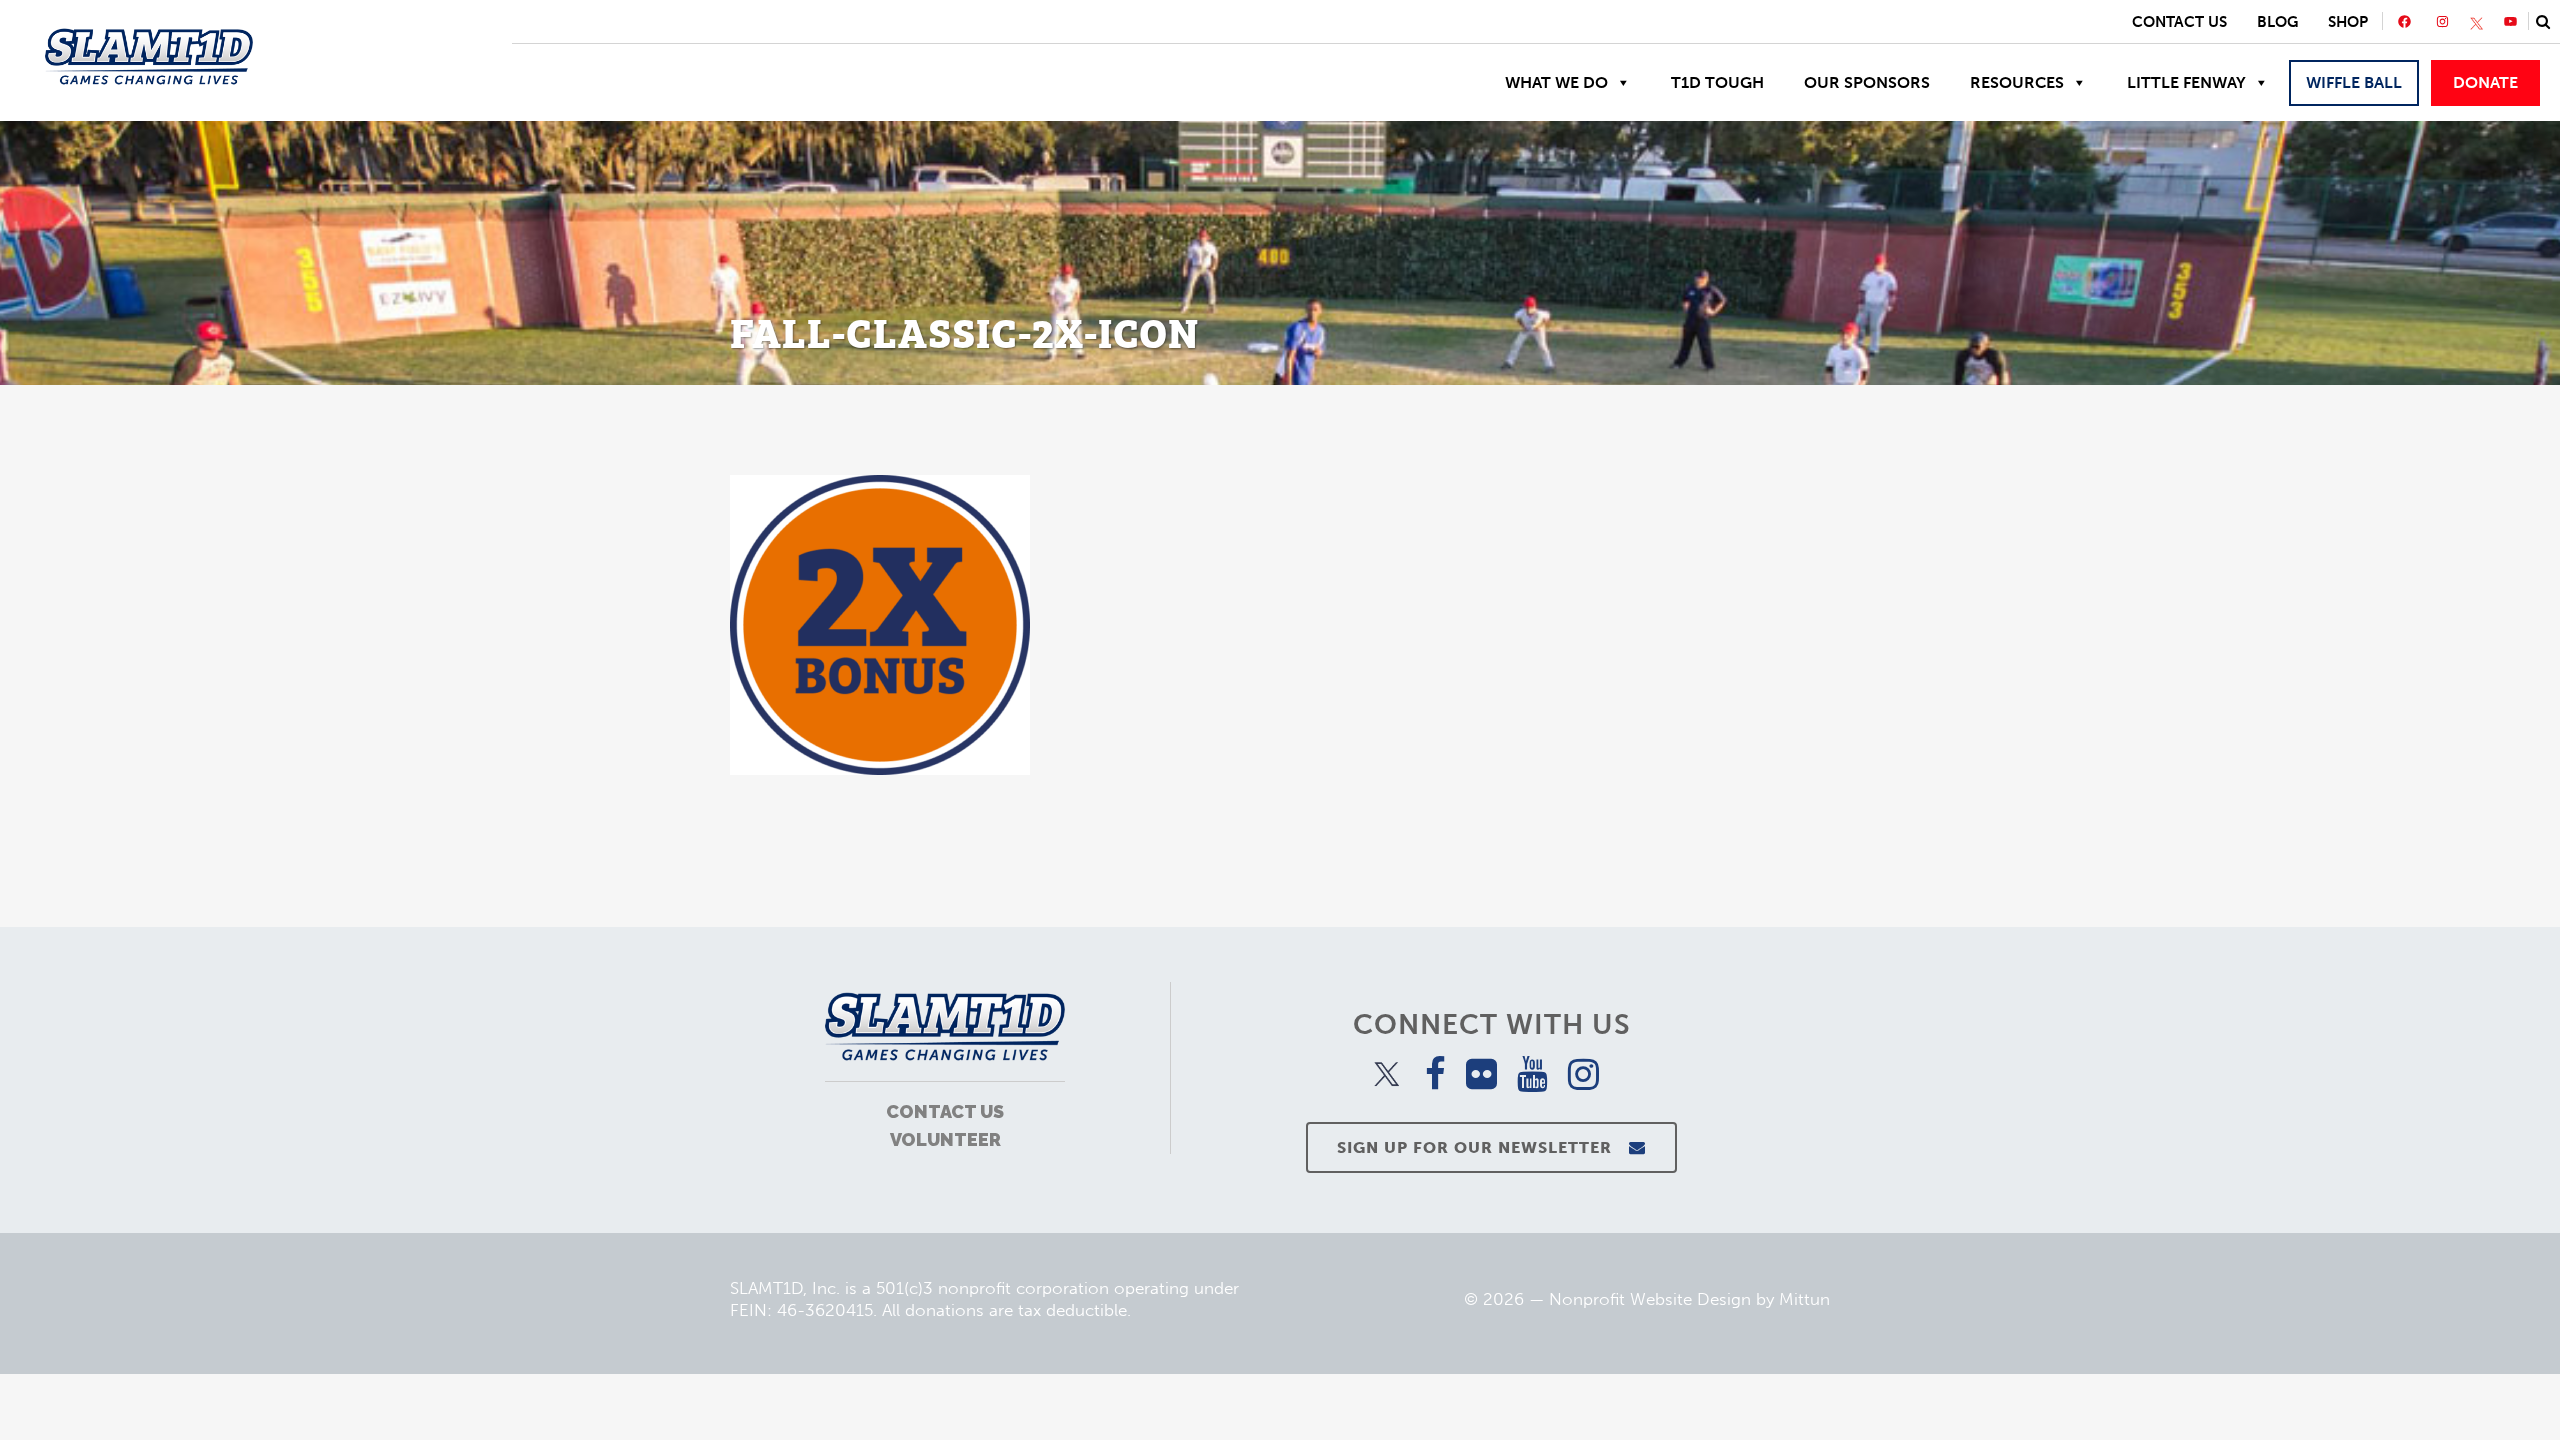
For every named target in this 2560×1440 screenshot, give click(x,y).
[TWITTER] (2477, 24)
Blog (2277, 22)
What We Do (1556, 82)
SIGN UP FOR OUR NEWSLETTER (1474, 1147)
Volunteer (945, 1139)
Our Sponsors (1867, 82)
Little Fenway (2186, 82)
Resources (2017, 82)
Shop (2348, 22)
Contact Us (2179, 22)
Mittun (1804, 1299)
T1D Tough (1717, 82)
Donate (2485, 82)
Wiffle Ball (2354, 82)
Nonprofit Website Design (1650, 1299)
